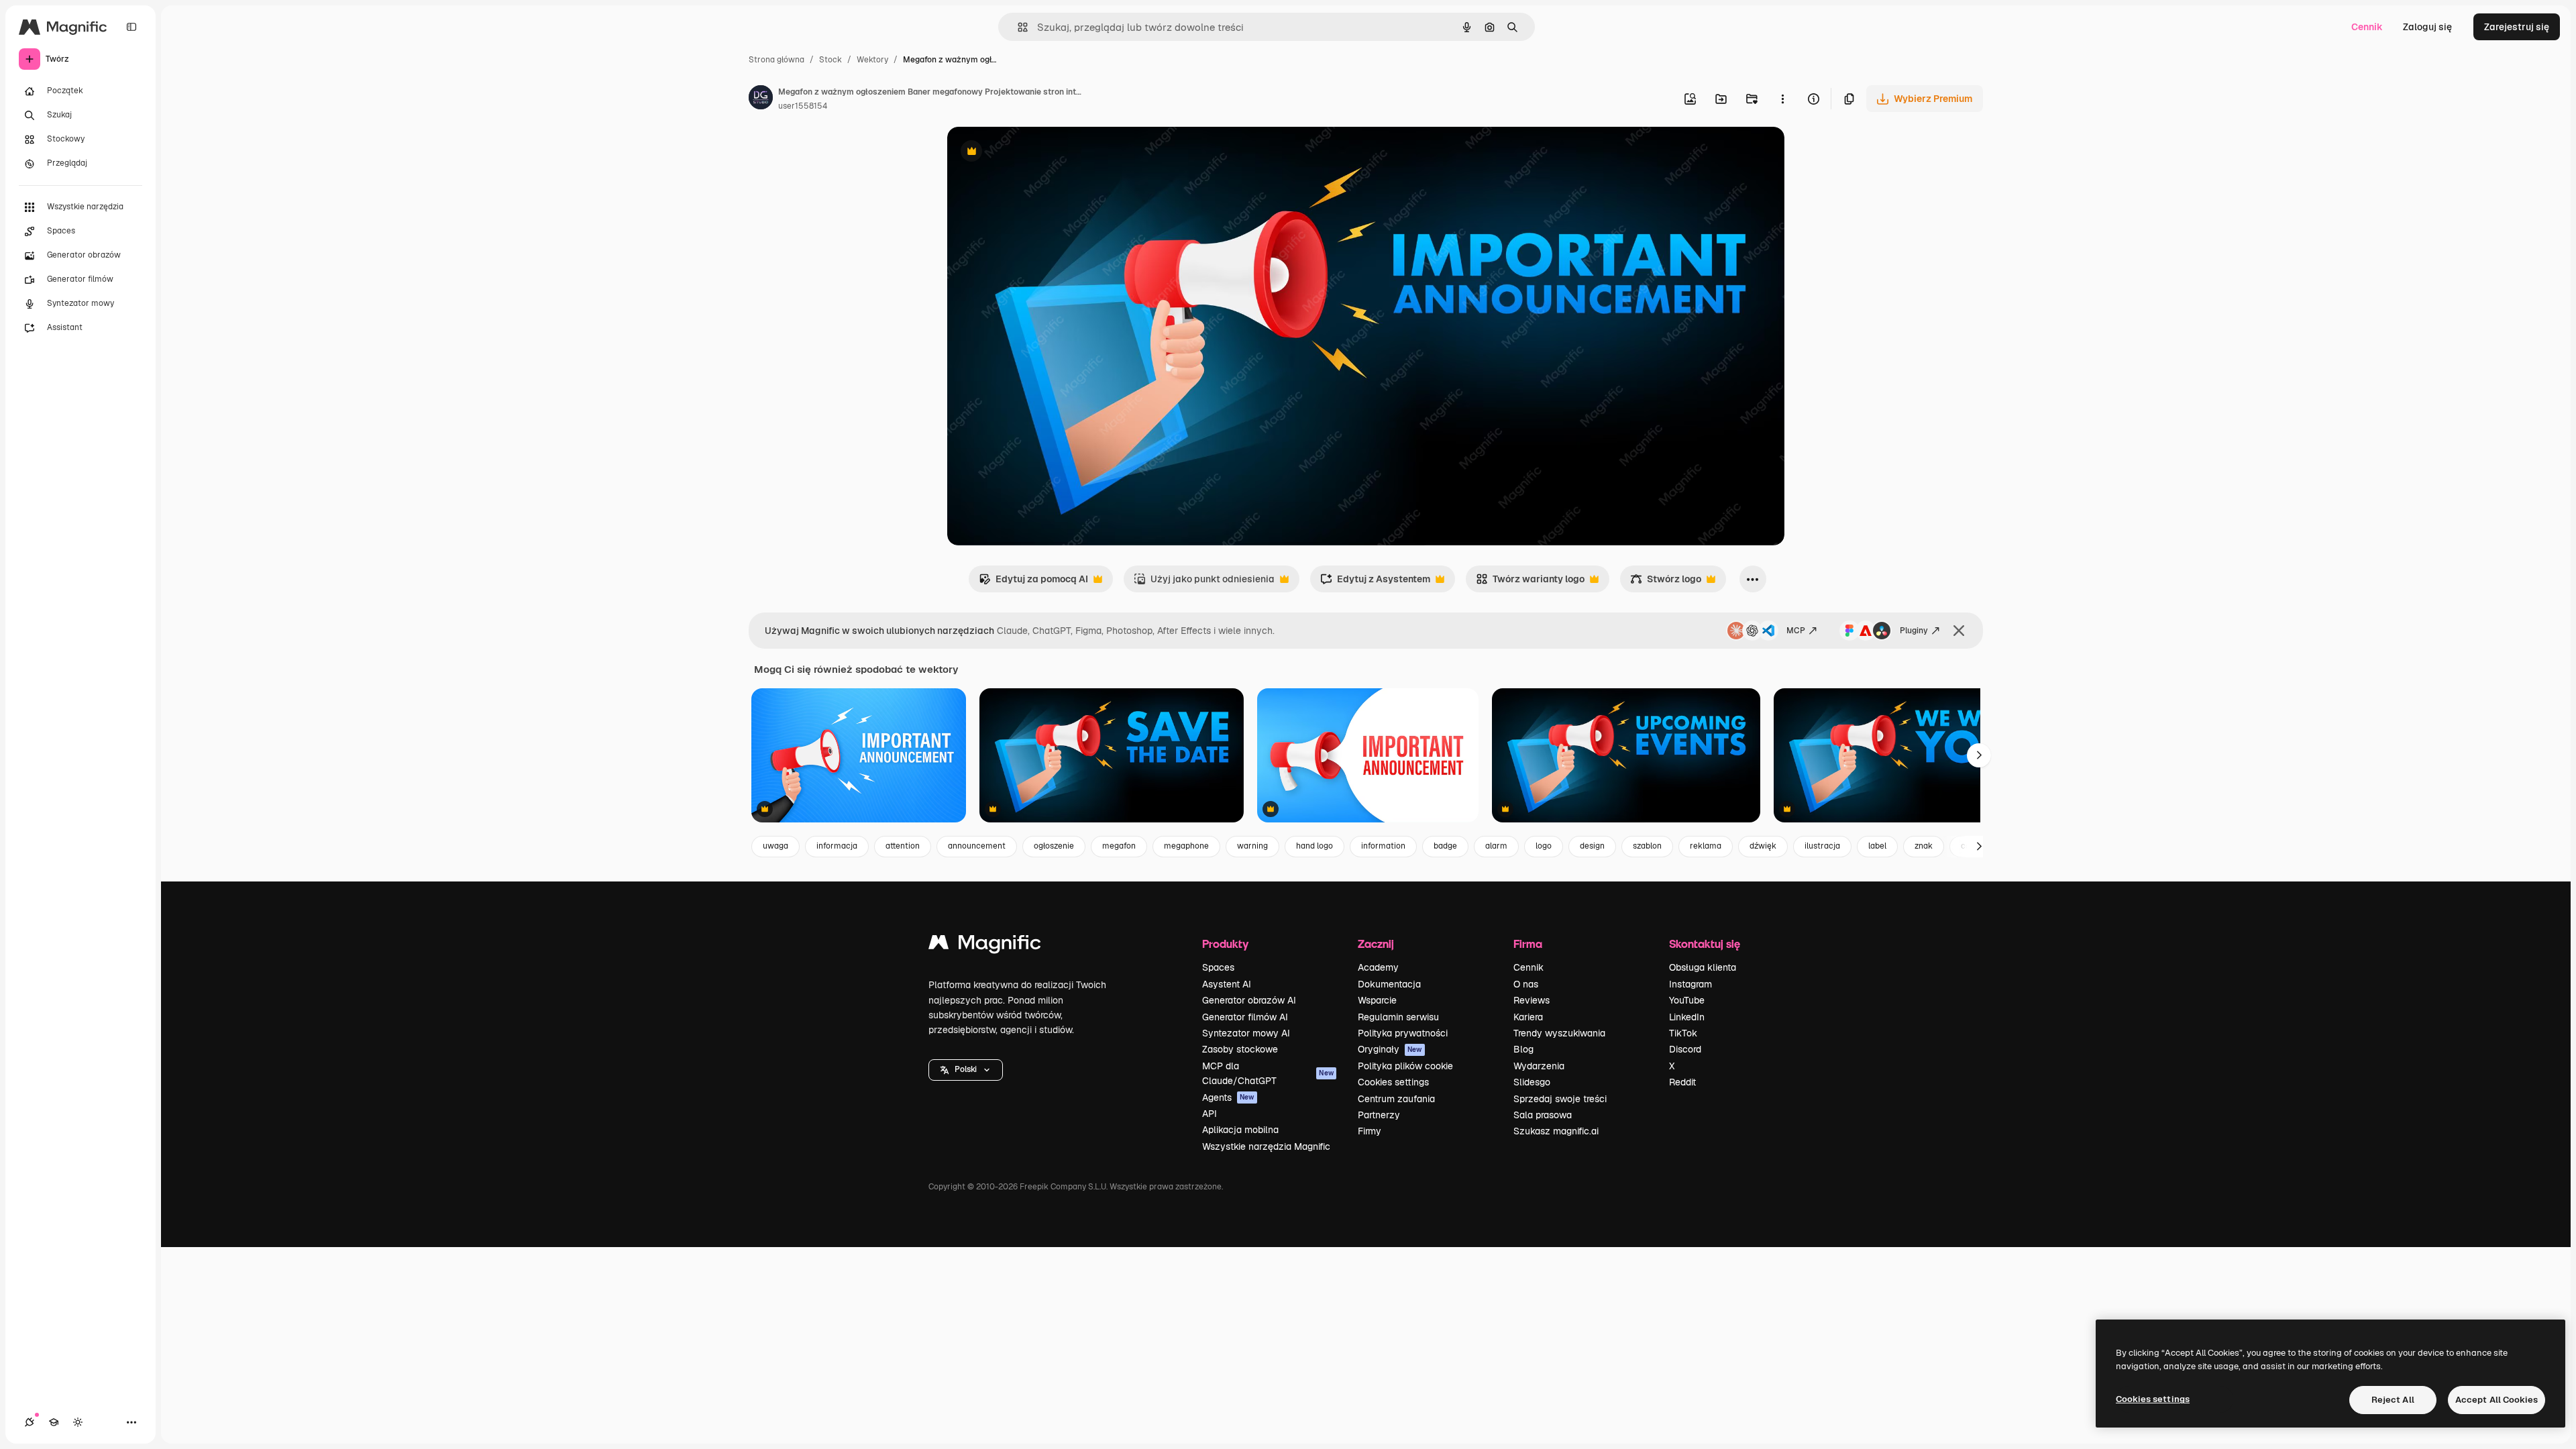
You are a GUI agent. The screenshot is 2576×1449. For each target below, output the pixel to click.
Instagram (1690, 984)
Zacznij (1376, 944)
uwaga (775, 846)
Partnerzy (1379, 1115)
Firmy (1370, 1131)
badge (1445, 846)
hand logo (1314, 846)
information (1383, 846)
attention (903, 846)
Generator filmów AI (1245, 1017)
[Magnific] (985, 946)
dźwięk (1763, 846)
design (1592, 846)
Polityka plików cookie (1405, 1066)
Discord (1685, 1049)
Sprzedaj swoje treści (1560, 1099)
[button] (966, 1070)
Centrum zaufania (1396, 1099)
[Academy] (54, 1422)
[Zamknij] (1959, 631)
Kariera (1528, 1017)
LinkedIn (1687, 1017)
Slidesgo (1532, 1082)
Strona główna (776, 60)
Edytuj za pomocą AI (1033, 583)
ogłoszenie (1054, 846)
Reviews (1532, 1000)
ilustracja (1822, 846)
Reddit (1682, 1082)
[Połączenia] (30, 1422)
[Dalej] (1979, 755)
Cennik (2367, 27)
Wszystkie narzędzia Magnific (1266, 1146)
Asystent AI (1227, 984)
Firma (1528, 944)
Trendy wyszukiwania (1559, 1033)
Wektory (872, 60)
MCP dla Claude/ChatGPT (1268, 1073)
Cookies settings (1393, 1082)
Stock (830, 60)
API (1210, 1114)
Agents (1228, 1097)
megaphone (1186, 846)
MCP (1796, 631)
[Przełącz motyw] (78, 1422)
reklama (1706, 846)
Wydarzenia (1539, 1066)
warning (1252, 846)
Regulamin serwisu (1398, 1017)
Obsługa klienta (1703, 967)
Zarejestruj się (2517, 27)
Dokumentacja (1389, 984)
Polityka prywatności (1403, 1033)
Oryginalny (1040, 153)
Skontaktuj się (1705, 944)
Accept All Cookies (2497, 1400)
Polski (966, 1069)
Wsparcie (1377, 1000)
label (1877, 846)
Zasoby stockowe (1240, 1049)
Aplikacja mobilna (1240, 1130)
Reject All (2393, 1400)
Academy (1378, 967)
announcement (977, 846)
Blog (1523, 1049)
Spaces (1218, 967)
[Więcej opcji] (1782, 99)
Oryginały (1390, 1049)
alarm (1496, 846)
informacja (837, 846)
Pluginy (1914, 631)
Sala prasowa (1543, 1115)
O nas (1526, 984)
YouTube (1687, 1000)
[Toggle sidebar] (131, 27)
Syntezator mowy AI (1246, 1033)
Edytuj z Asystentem (1375, 583)
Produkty (1225, 944)
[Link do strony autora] (761, 99)
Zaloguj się (2427, 27)
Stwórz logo (1666, 583)
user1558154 (803, 106)
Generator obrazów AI (1249, 1000)
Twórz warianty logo (1530, 583)
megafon (1119, 846)
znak (1924, 846)
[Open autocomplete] (1017, 27)
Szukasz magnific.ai (1556, 1131)
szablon (1647, 846)
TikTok (1683, 1033)
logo (1544, 846)
